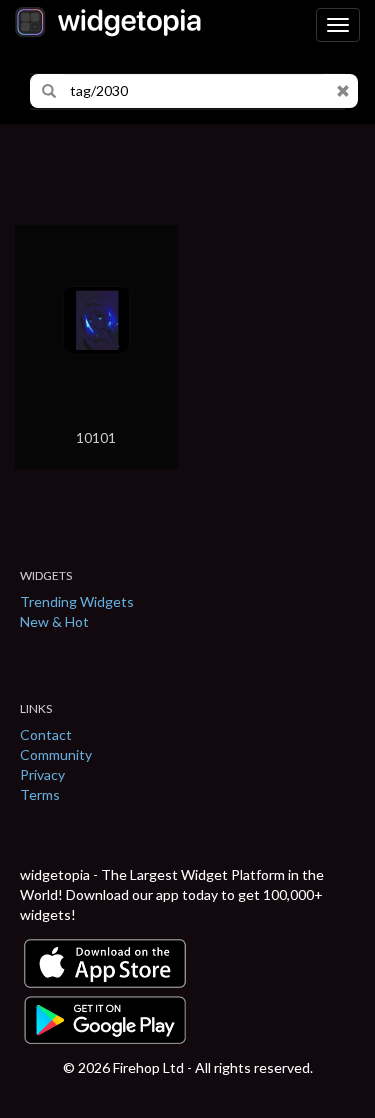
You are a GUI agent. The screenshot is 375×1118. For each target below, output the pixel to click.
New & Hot (54, 621)
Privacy (42, 774)
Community (56, 754)
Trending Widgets (77, 601)
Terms (40, 794)
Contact (46, 734)
